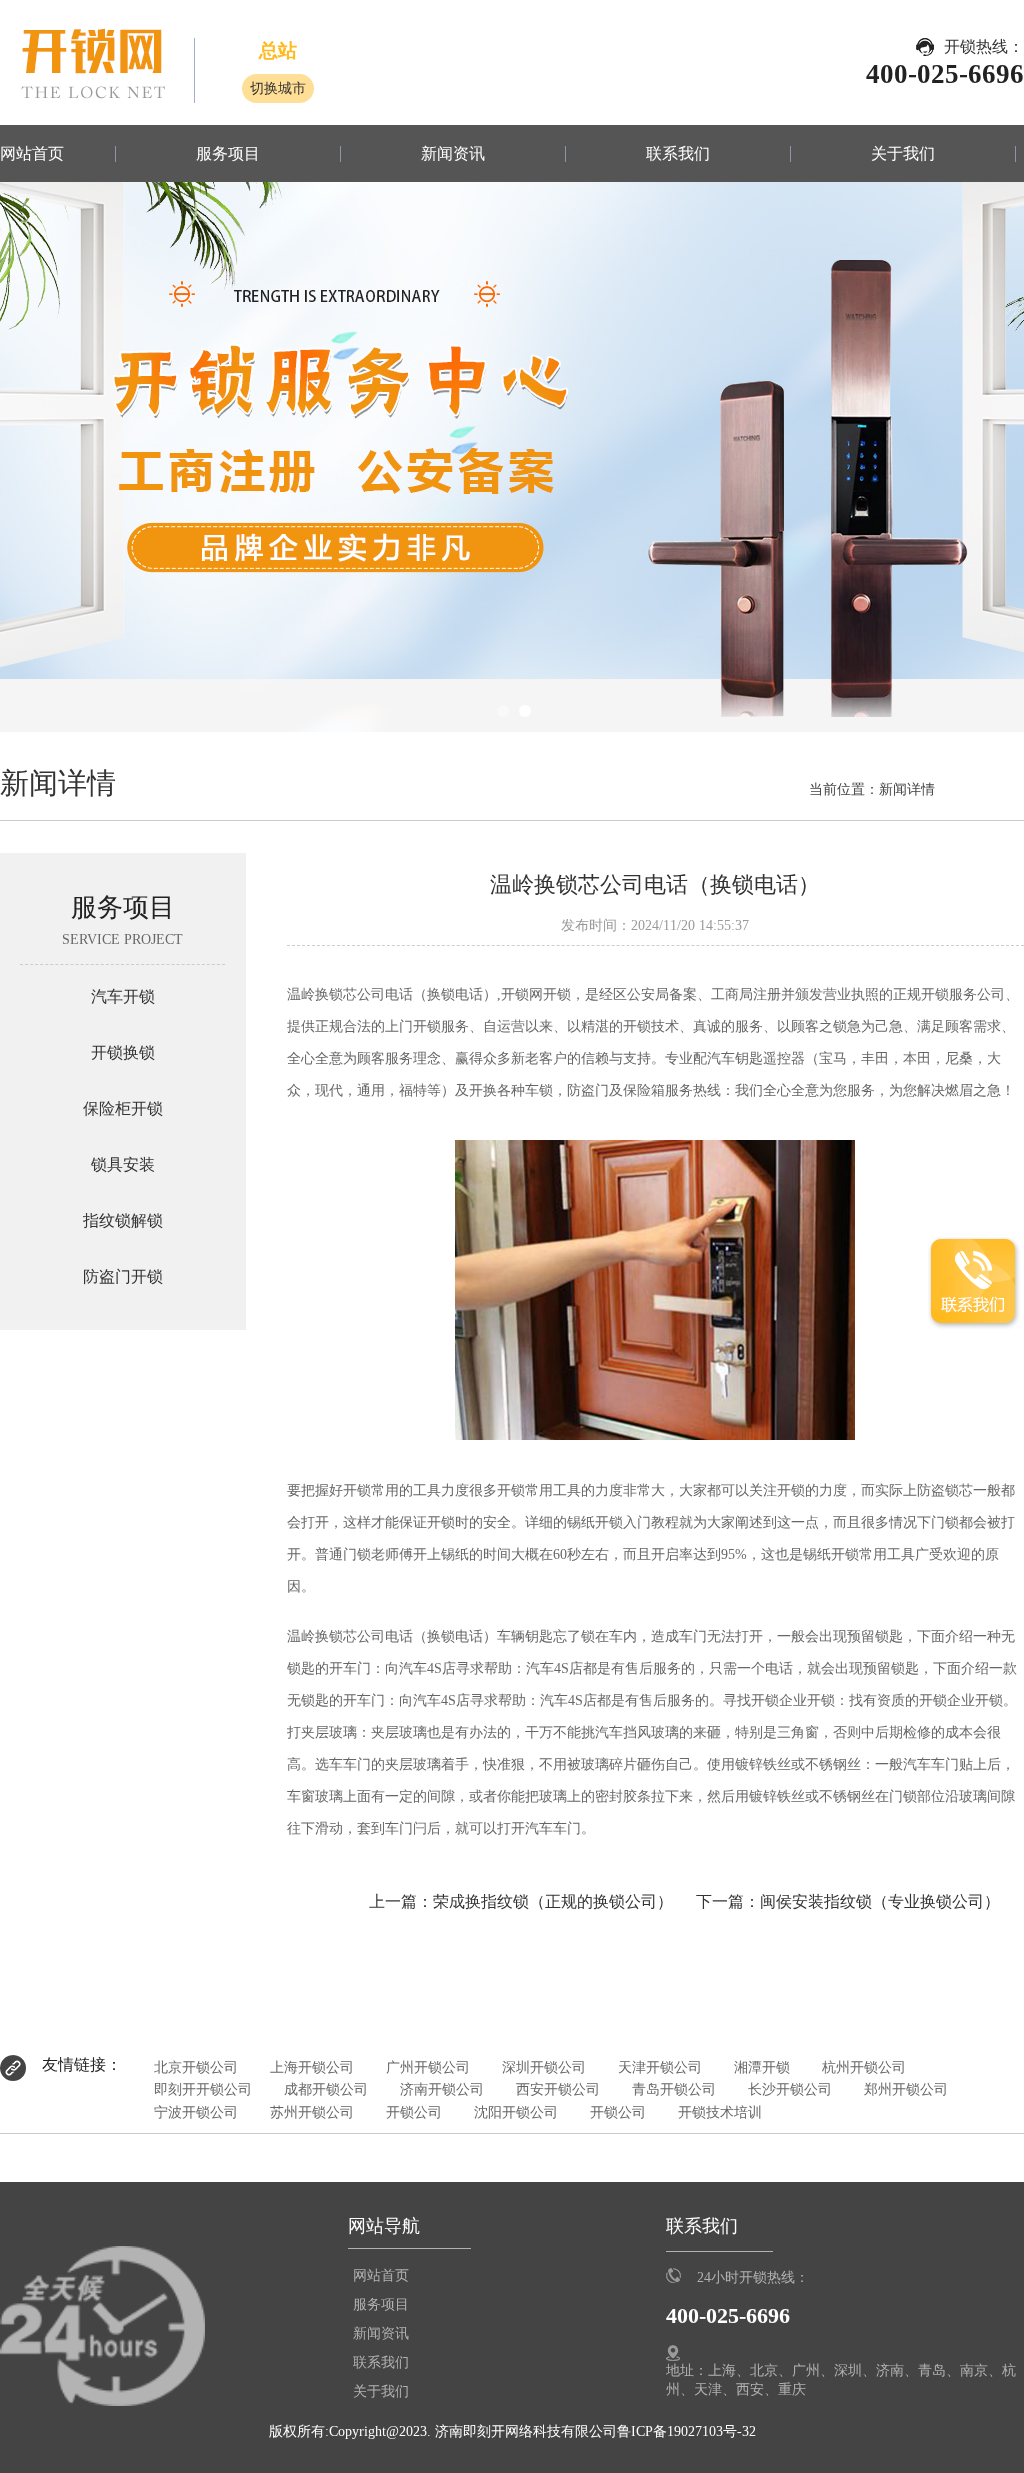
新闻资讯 (453, 154)
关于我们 (903, 154)
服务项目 (228, 154)
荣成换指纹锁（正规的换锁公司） (553, 1901)
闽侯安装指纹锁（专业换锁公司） (880, 1901)
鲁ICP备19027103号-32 (686, 2431)
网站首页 (32, 154)
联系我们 (678, 154)
